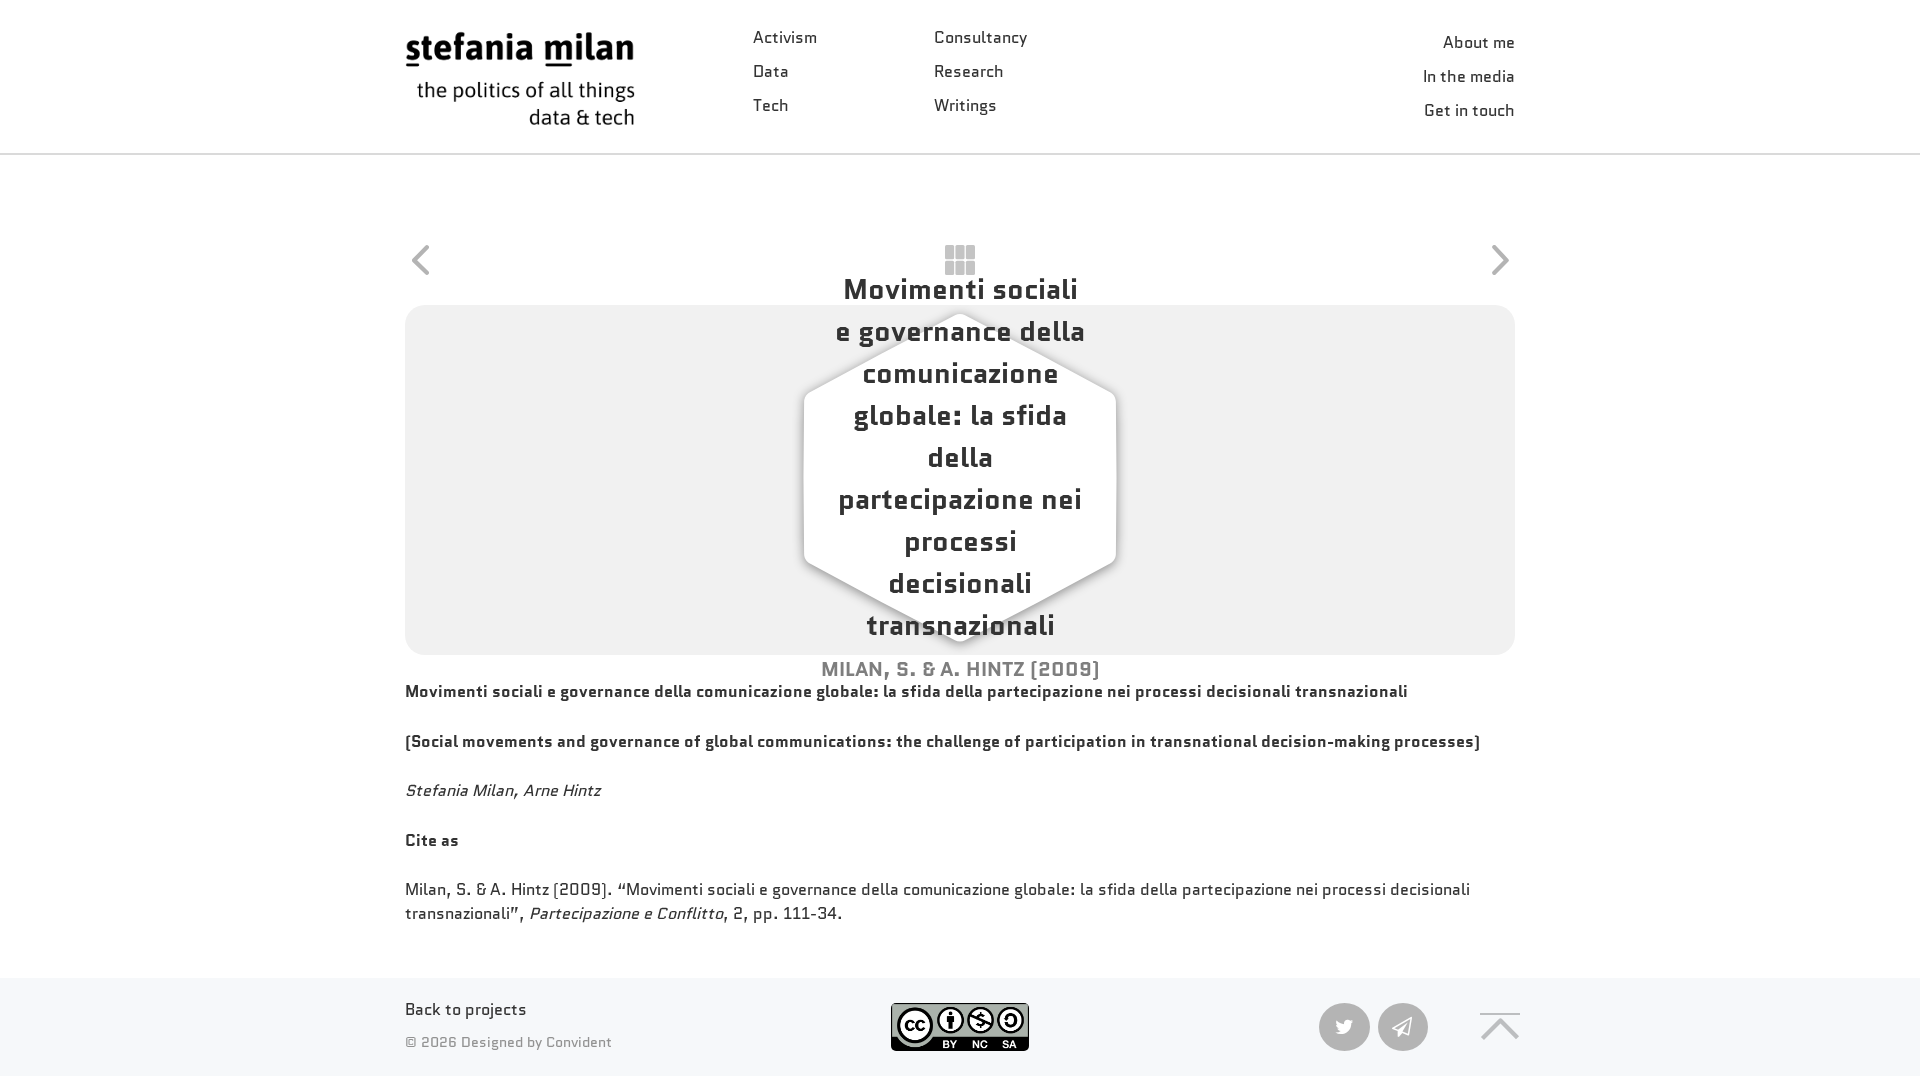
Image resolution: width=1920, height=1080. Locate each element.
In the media (1469, 76)
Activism (785, 37)
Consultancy (980, 37)
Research (969, 71)
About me (1479, 42)
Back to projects (466, 1009)
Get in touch (1469, 110)
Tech (771, 105)
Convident (579, 1042)
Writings (965, 105)
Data (771, 71)
